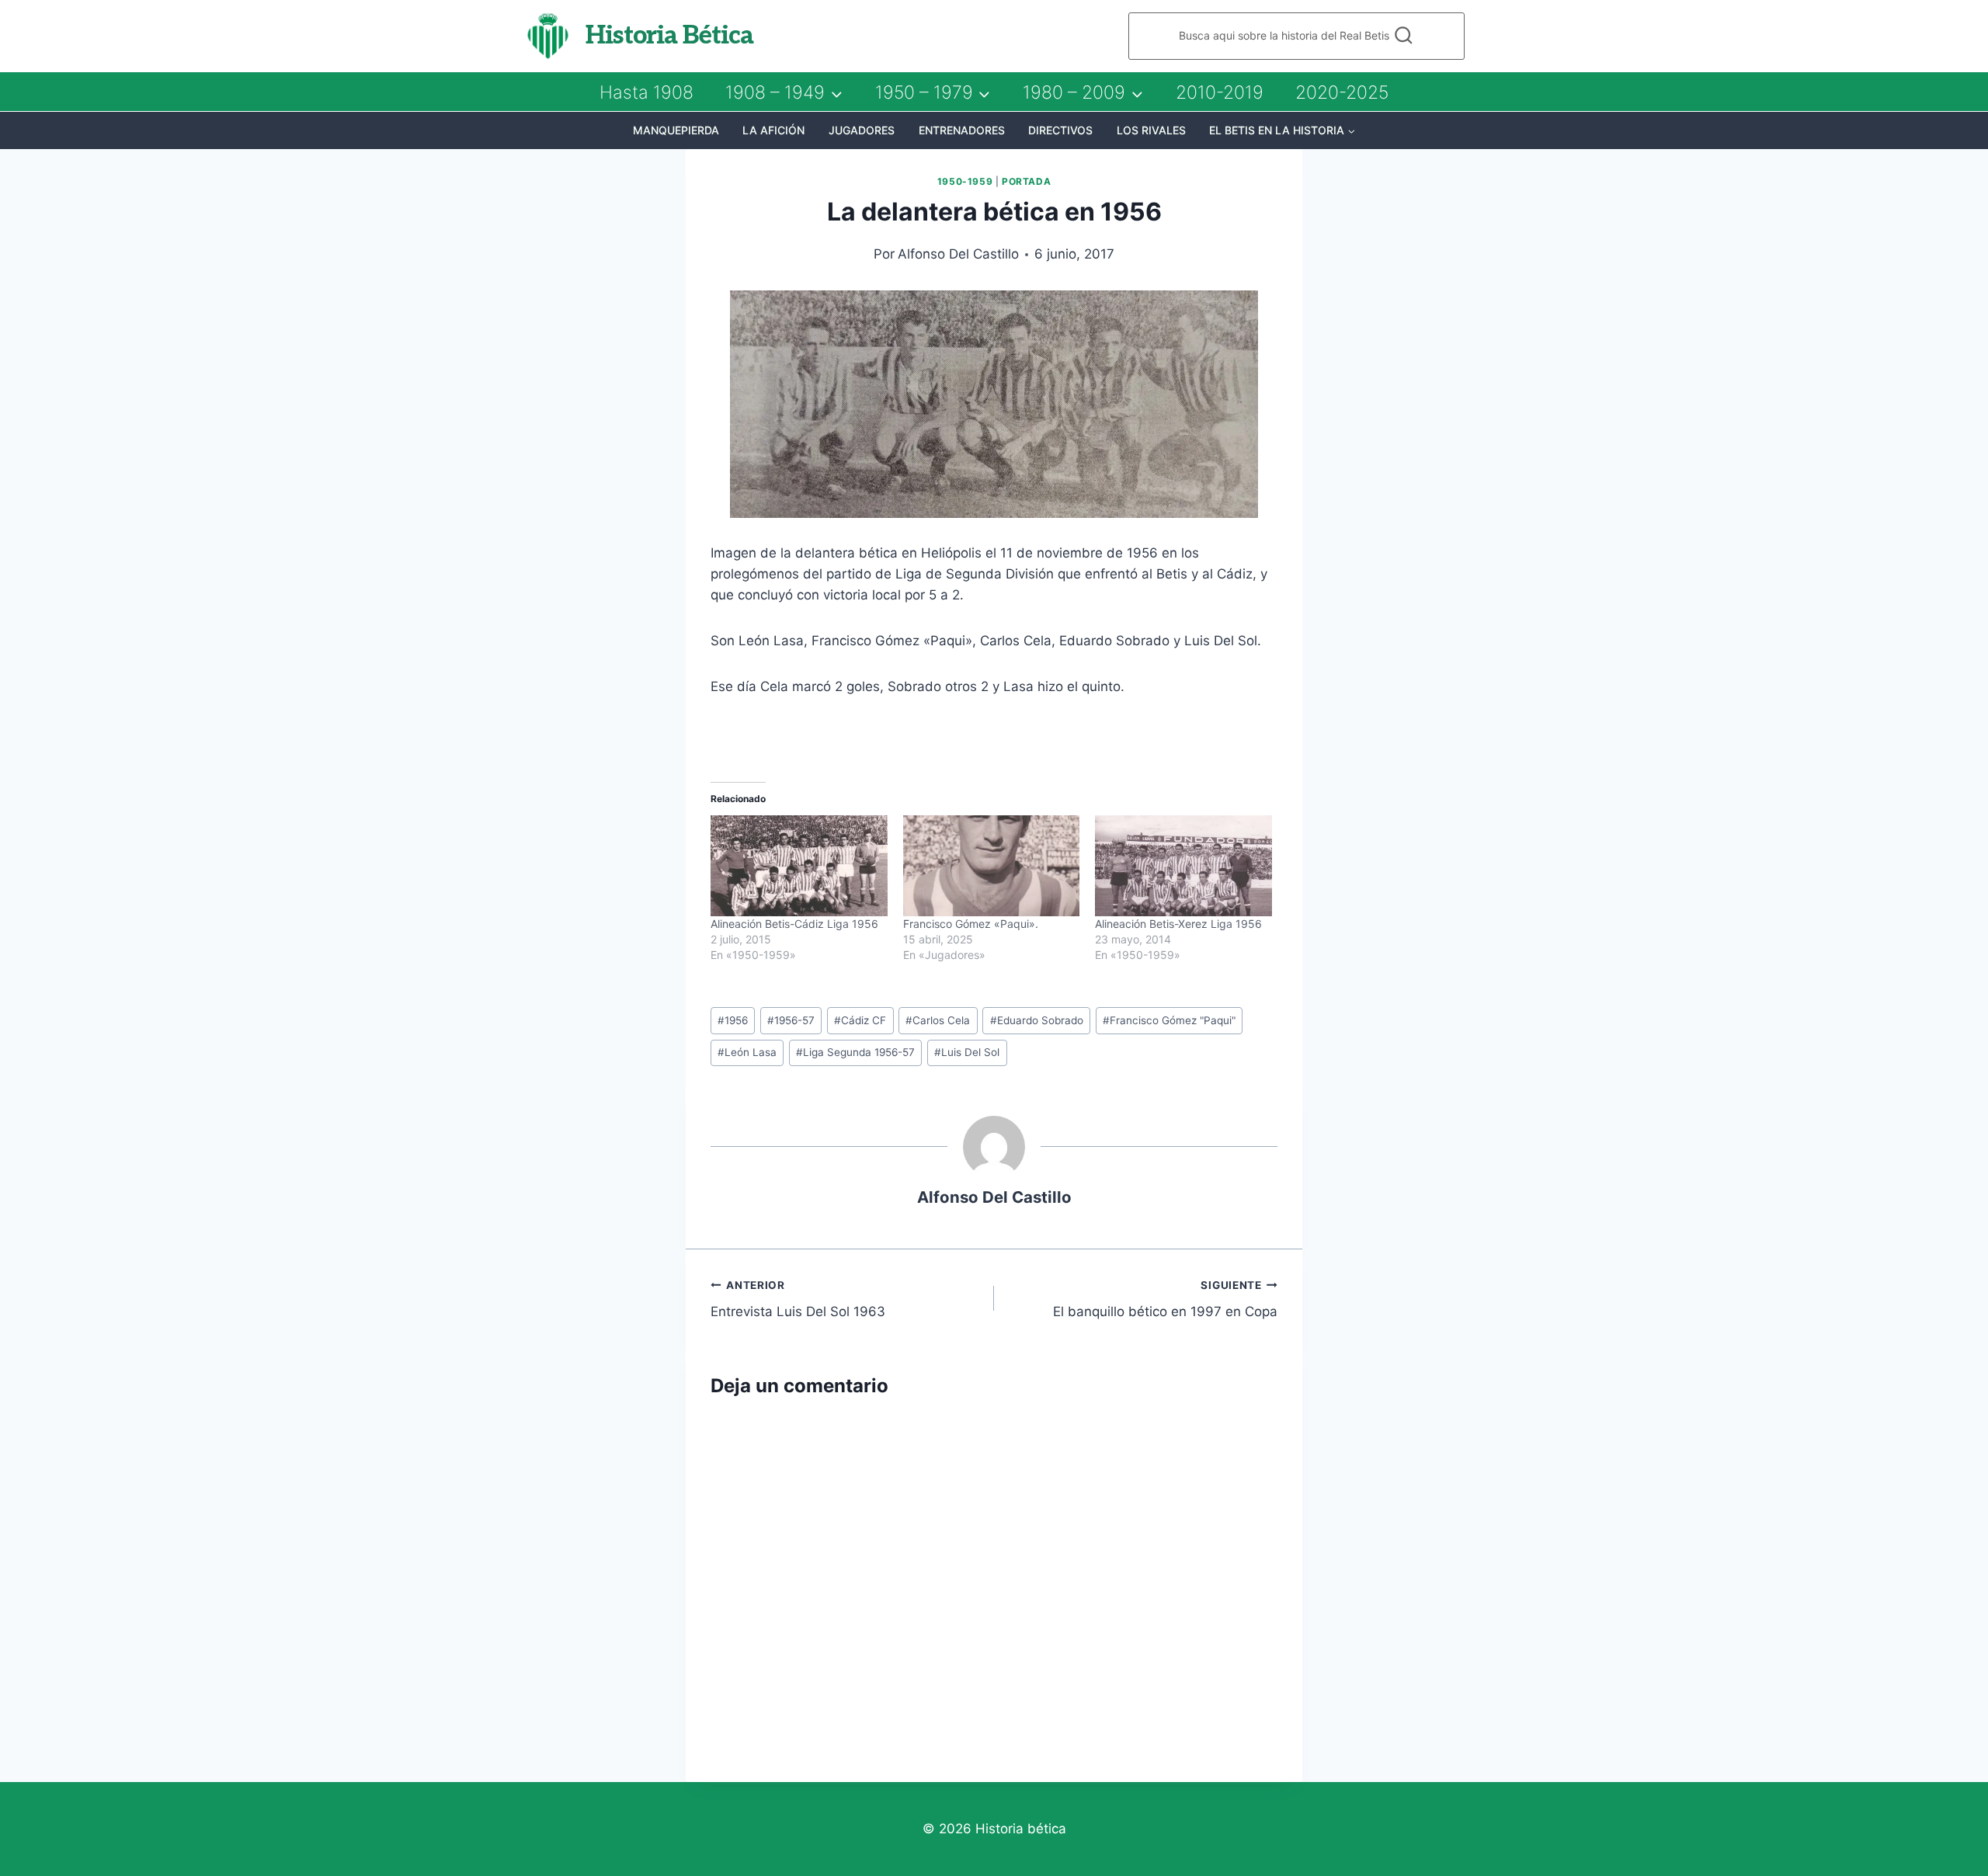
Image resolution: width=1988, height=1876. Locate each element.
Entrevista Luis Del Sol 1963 (798, 1299)
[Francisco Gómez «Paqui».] (992, 866)
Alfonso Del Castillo (958, 254)
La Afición (773, 130)
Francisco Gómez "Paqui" (1169, 1020)
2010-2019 (1220, 92)
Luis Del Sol (967, 1052)
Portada (1026, 181)
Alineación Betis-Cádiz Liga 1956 (794, 924)
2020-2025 (1342, 92)
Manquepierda (676, 130)
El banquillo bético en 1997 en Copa (1165, 1299)
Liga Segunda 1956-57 (855, 1052)
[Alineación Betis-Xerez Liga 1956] (1183, 866)
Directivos (1060, 130)
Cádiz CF (860, 1020)
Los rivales (1151, 130)
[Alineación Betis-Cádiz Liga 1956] (799, 866)
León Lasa (747, 1052)
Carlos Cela (938, 1020)
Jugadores (862, 130)
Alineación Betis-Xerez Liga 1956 (1178, 924)
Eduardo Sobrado (1037, 1020)
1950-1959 (965, 181)
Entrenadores (962, 130)
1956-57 (791, 1020)
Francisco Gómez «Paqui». (971, 924)
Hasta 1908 (646, 92)
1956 (733, 1020)
